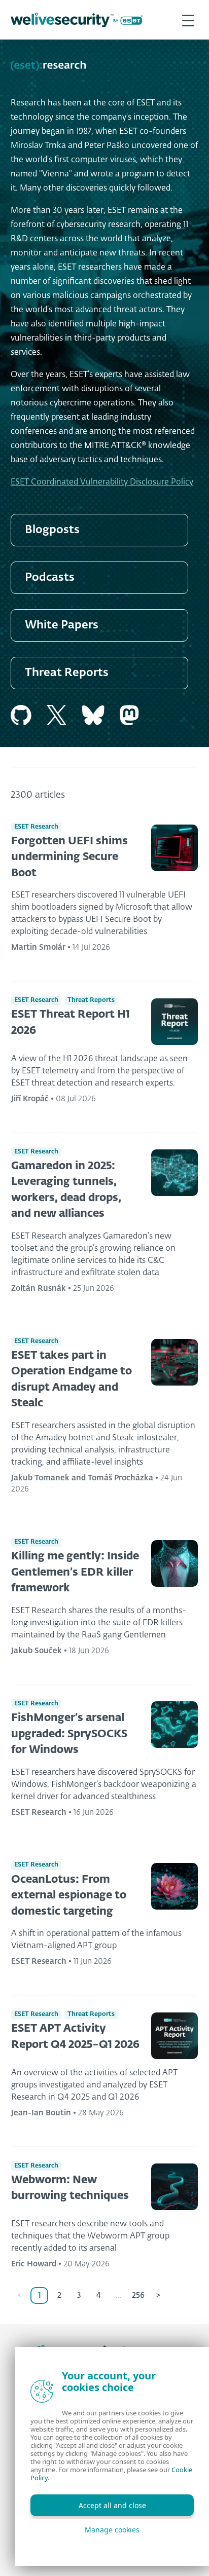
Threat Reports (67, 673)
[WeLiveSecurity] (77, 20)
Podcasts (50, 578)
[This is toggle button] (188, 20)
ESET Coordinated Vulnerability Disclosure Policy (102, 482)
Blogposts (52, 530)
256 (138, 2295)
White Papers (62, 625)
